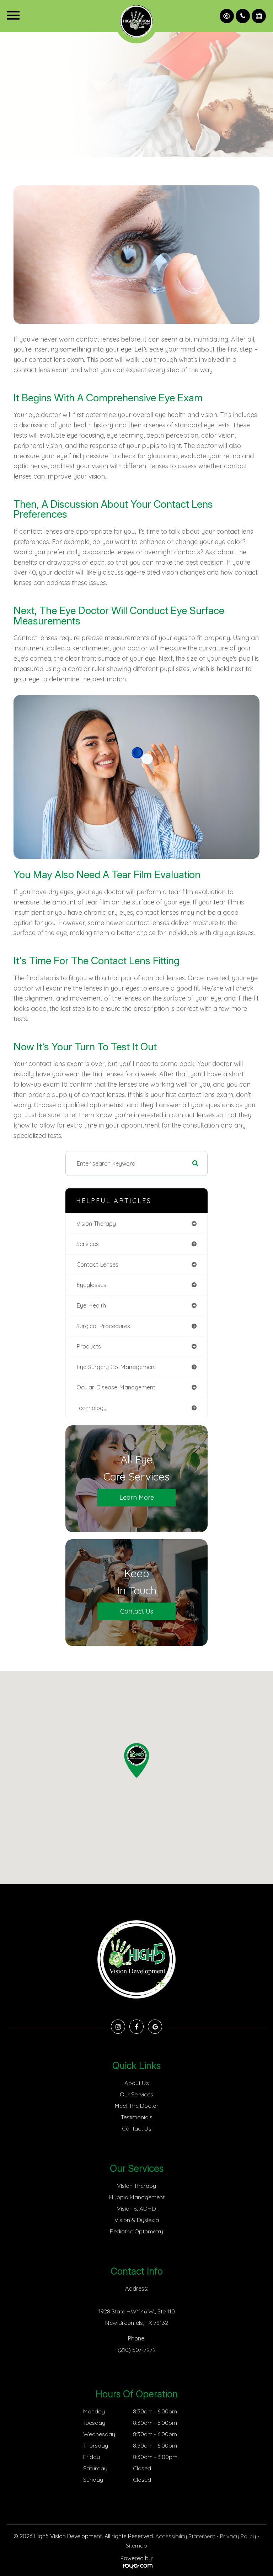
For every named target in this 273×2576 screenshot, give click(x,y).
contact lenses (97, 1264)
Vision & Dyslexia (137, 2220)
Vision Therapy (136, 2186)
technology (92, 1408)
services (88, 1244)
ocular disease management (116, 1387)
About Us (137, 2083)
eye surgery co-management (116, 1367)
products (89, 1346)
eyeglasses (91, 1285)
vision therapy (96, 1223)
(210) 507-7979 (137, 2350)
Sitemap (136, 2545)
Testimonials (137, 2117)
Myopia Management (137, 2197)
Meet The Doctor (137, 2106)
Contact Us (137, 1611)
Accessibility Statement (185, 2536)
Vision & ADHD (136, 2208)
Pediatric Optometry (136, 2231)
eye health (91, 1305)
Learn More (137, 1497)
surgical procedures (103, 1326)
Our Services (136, 2094)
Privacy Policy (238, 2536)
